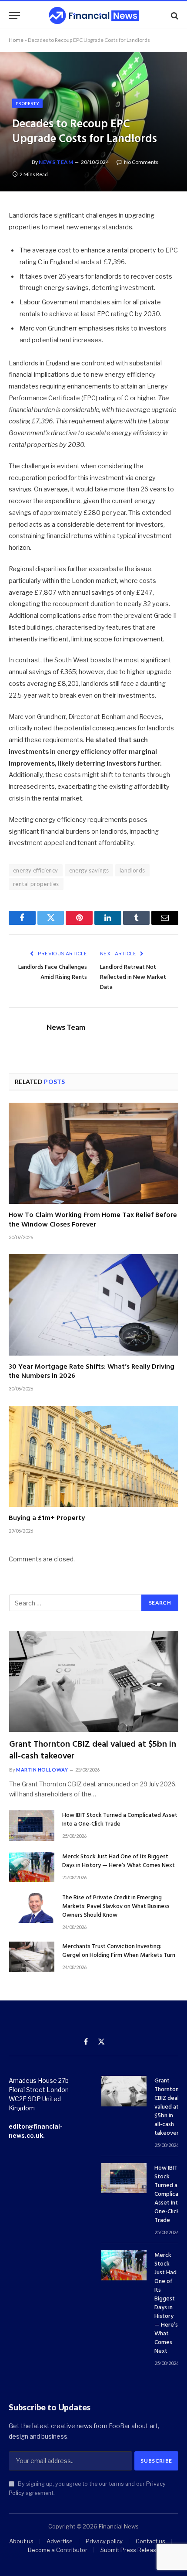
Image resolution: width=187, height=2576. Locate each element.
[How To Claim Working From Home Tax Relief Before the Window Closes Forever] (93, 1153)
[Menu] (14, 15)
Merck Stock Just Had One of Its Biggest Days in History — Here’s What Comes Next (119, 1861)
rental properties (36, 884)
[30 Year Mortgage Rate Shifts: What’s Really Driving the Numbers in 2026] (93, 1305)
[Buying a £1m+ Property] (93, 1456)
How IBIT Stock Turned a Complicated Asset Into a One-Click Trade (120, 1820)
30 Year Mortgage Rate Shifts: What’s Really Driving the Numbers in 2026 (92, 1372)
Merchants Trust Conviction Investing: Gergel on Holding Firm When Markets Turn (119, 1951)
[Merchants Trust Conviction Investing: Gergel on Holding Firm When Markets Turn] (32, 1957)
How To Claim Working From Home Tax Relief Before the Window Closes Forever (93, 1220)
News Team (56, 162)
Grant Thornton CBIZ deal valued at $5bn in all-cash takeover (93, 1750)
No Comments (141, 162)
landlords (132, 870)
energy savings (89, 870)
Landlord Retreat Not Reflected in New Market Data (133, 977)
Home (16, 40)
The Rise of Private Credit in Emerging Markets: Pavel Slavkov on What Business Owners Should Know (116, 1906)
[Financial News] (94, 15)
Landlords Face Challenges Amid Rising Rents (53, 972)
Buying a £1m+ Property (47, 1518)
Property (27, 103)
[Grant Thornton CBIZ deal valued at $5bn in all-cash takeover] (94, 1681)
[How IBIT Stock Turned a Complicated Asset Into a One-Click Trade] (32, 1825)
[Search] (174, 15)
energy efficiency (36, 870)
